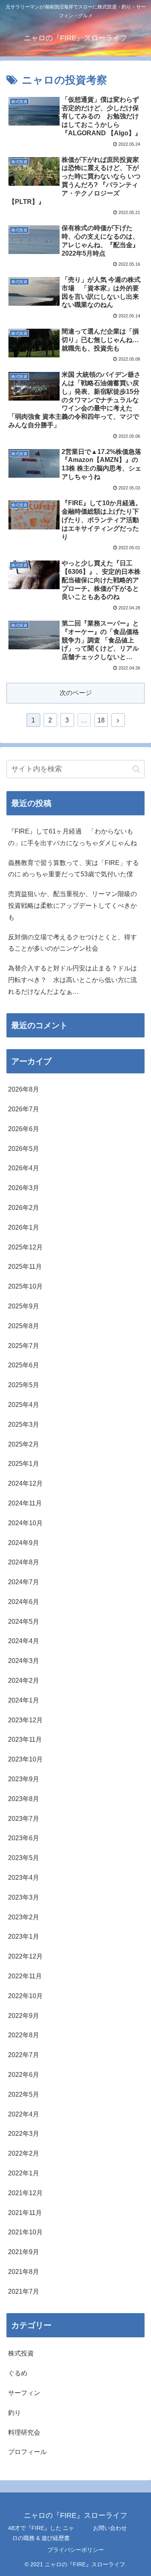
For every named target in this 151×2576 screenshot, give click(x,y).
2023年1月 (24, 1937)
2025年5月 (24, 1385)
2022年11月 (25, 1976)
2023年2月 (24, 1917)
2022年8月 (24, 2035)
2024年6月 (24, 1602)
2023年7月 (24, 1819)
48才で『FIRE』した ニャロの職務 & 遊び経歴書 (41, 2533)
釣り (14, 2413)
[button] (136, 769)
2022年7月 (24, 2055)
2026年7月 (24, 1109)
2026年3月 (24, 1188)
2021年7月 (24, 2292)
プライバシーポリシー (76, 2550)
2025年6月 (24, 1365)
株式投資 (21, 2353)
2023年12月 (25, 1720)
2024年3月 (24, 1661)
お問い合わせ (110, 2528)
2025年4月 (24, 1405)
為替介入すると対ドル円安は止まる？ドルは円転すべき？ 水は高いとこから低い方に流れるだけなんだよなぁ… (72, 980)
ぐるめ (18, 2373)
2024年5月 (24, 1622)
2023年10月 (25, 1759)
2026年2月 (24, 1208)
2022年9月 (24, 2016)
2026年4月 (24, 1168)
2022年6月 (24, 2075)
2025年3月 (24, 1424)
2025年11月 (25, 1267)
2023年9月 (24, 1779)
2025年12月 (25, 1247)
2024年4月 (24, 1641)
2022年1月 (24, 2173)
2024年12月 (25, 1483)
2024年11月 (25, 1503)
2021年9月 (24, 2252)
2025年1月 (24, 1464)
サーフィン (24, 2393)
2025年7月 (24, 1346)
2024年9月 (24, 1543)
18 (101, 720)
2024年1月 (24, 1700)
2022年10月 (25, 1996)
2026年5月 (24, 1149)
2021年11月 (25, 2213)
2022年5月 (24, 2094)
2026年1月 (24, 1227)
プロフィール (27, 2452)
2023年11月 (25, 1739)
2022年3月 (24, 2134)
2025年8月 (24, 1326)
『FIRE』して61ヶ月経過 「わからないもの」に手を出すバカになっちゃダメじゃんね (72, 837)
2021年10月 (25, 2232)
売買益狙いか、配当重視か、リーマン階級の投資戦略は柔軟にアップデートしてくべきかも (72, 906)
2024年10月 (25, 1523)
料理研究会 (24, 2432)
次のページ (76, 693)
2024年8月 (24, 1562)
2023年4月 (24, 1878)
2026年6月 (24, 1129)
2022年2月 (24, 2153)
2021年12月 (25, 2193)
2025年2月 (24, 1444)
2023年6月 (24, 1838)
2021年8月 (24, 2272)
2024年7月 (24, 1582)
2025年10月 (25, 1286)
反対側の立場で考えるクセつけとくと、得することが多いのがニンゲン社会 (72, 943)
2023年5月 (24, 1858)
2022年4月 (24, 2114)
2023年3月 (24, 1897)
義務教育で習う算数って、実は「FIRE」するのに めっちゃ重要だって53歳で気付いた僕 (73, 869)
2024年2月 (24, 1681)
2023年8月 (24, 1799)
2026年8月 (24, 1089)
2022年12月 (25, 1956)
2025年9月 (24, 1306)
